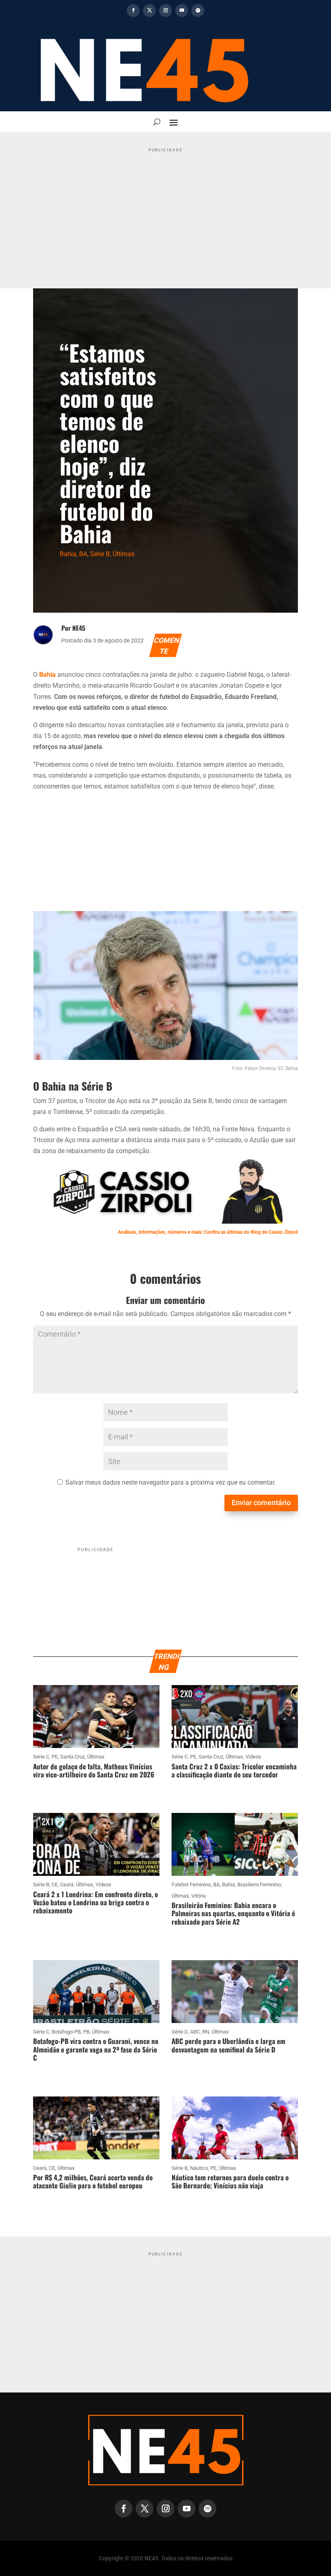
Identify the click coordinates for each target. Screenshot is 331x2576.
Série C (41, 1757)
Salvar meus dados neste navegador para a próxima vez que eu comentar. (171, 1482)
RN (206, 2032)
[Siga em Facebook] (133, 10)
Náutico (199, 2168)
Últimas (124, 554)
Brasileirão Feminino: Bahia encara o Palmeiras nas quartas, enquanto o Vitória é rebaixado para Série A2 (233, 1913)
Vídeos (253, 1757)
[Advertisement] (165, 212)
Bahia (68, 554)
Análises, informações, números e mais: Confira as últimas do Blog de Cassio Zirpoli (208, 1232)
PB (86, 2032)
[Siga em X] (149, 10)
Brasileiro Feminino (259, 1885)
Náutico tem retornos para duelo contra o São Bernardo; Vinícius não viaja (230, 2181)
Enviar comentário (261, 1503)
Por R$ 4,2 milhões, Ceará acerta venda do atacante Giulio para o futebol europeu (93, 2181)
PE (55, 1757)
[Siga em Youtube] (182, 10)
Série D (180, 2032)
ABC (195, 2032)
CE (55, 1885)
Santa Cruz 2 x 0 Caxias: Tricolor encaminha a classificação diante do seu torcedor (234, 1770)
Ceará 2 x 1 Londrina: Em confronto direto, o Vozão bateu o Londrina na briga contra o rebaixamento (95, 1902)
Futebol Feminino (191, 1885)
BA (83, 554)
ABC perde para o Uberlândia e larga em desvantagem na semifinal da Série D (228, 2045)
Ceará (67, 1885)
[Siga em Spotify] (198, 10)
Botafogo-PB (66, 2032)
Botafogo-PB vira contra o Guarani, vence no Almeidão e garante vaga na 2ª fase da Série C (96, 2049)
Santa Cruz (72, 1757)
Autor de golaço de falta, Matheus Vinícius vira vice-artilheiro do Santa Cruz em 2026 (94, 1770)
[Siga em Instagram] (165, 10)
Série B (100, 554)
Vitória (199, 1896)
